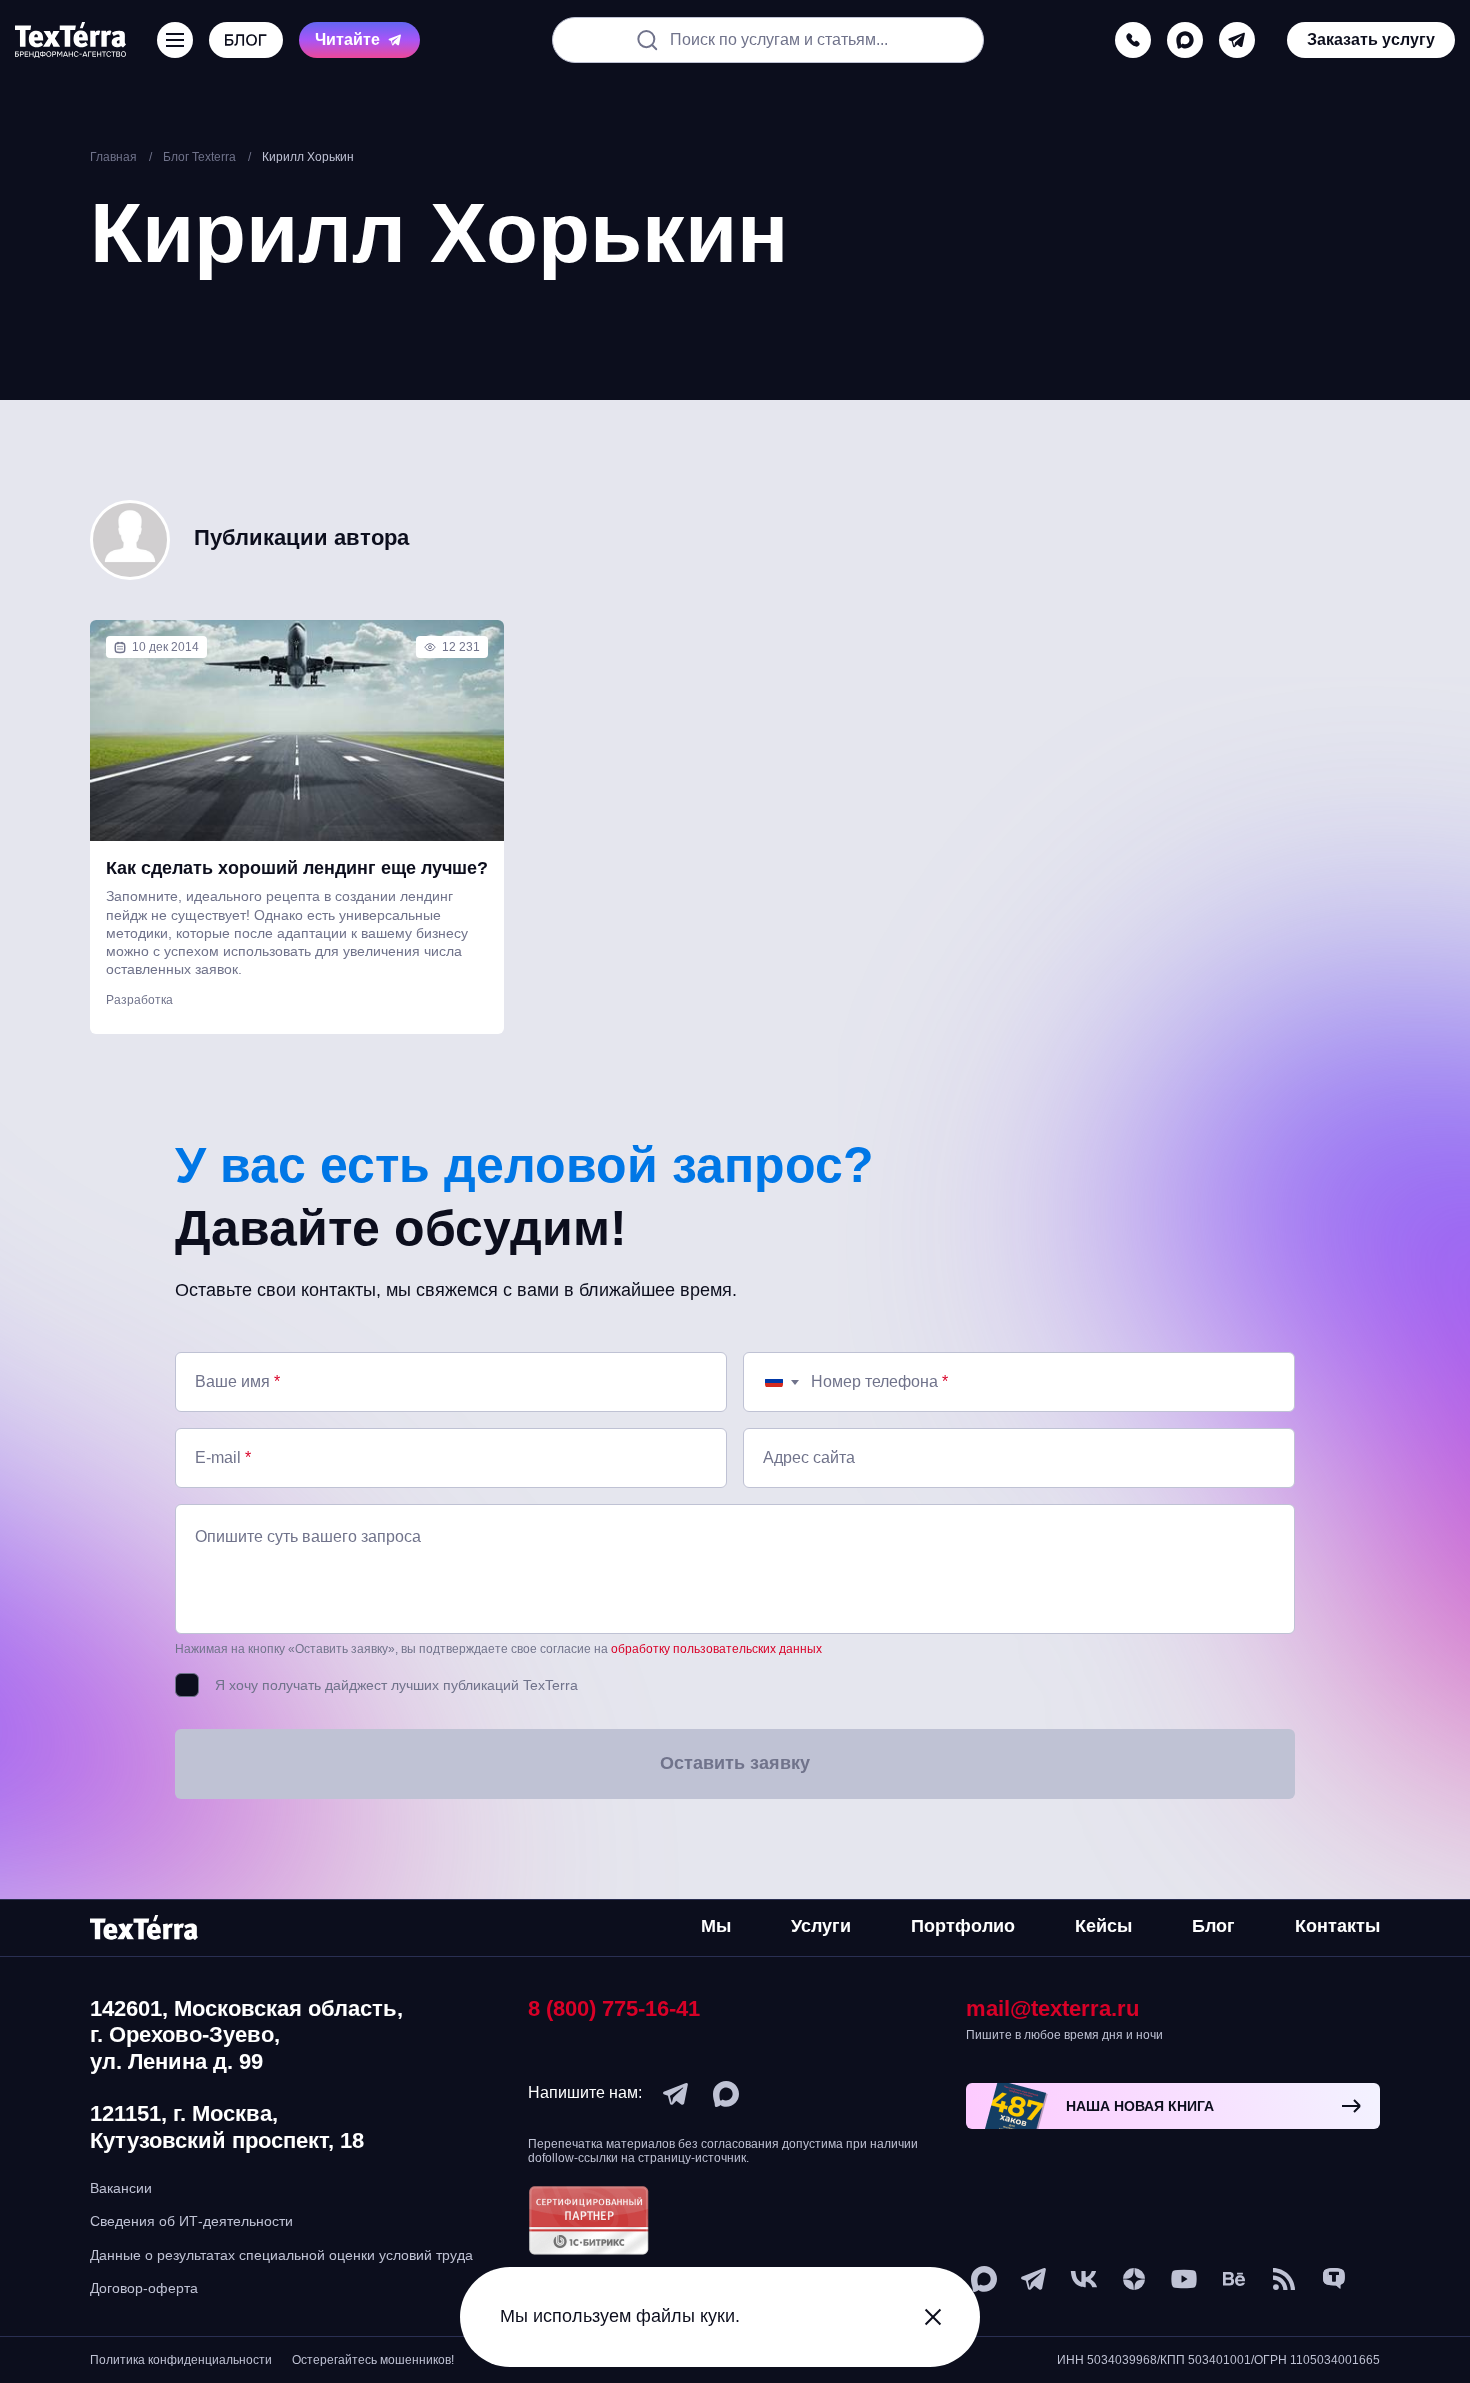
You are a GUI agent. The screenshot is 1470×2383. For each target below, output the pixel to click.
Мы (716, 1926)
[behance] (1234, 2279)
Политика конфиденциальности (181, 2360)
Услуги (821, 1926)
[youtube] (1184, 2279)
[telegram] (1237, 40)
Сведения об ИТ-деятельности (191, 2221)
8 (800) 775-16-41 (614, 2008)
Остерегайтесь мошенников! (373, 2360)
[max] (1185, 40)
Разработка (139, 1000)
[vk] (1084, 2279)
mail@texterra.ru (1052, 2008)
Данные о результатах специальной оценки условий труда (281, 2255)
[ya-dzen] (1134, 2279)
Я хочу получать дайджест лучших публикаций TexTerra (396, 1685)
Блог (1213, 1926)
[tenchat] (1334, 2279)
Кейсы (1103, 1926)
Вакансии (121, 2188)
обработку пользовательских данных (716, 1649)
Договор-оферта (144, 2288)
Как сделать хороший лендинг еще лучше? (297, 868)
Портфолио (963, 1926)
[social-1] (1284, 2279)
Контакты (1337, 1926)
